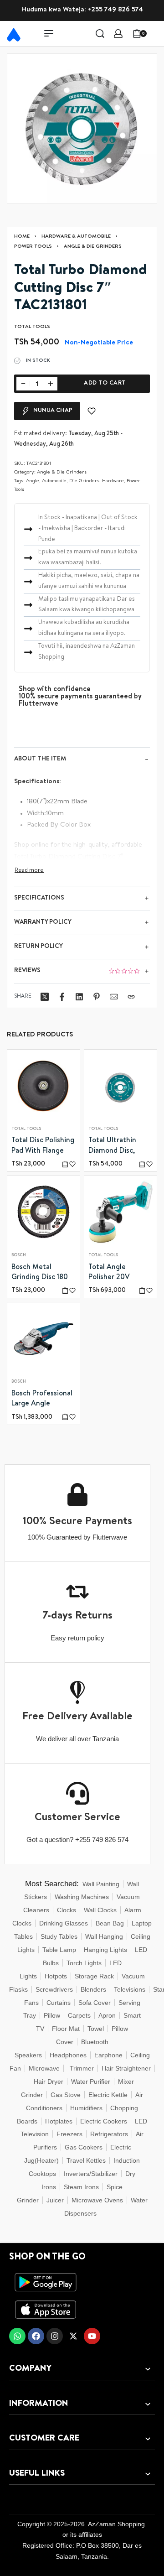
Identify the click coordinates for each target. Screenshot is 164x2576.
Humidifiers (86, 2108)
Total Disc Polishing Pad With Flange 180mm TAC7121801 (43, 1147)
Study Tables (59, 1936)
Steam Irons (81, 2187)
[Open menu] (49, 33)
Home (22, 237)
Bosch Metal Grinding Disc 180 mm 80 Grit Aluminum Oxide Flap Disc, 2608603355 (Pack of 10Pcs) (42, 1274)
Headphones (68, 2055)
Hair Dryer (49, 2082)
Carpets (79, 2015)
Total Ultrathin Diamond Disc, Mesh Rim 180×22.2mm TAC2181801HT (112, 1147)
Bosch (19, 1256)
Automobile (54, 481)
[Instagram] (55, 2336)
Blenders (93, 1989)
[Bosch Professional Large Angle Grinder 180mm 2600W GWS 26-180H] (44, 1339)
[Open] (157, 33)
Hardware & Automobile (76, 237)
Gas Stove (66, 2095)
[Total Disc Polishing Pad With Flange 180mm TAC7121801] (44, 1086)
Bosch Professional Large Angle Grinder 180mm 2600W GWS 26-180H (42, 1400)
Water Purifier (91, 2082)
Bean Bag (110, 1923)
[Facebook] (36, 2336)
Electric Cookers (104, 2121)
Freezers (69, 2134)
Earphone (108, 2055)
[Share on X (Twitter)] (45, 997)
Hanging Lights (105, 1950)
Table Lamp (59, 1950)
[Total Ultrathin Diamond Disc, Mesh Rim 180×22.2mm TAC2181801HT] (120, 1086)
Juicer (55, 2200)
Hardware (113, 481)
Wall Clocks (100, 1910)
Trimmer (82, 2068)
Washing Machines (82, 1897)
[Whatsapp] (17, 2336)
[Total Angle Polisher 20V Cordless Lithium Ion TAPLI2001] (120, 1212)
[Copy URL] (131, 997)
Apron (107, 2015)
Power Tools (33, 247)
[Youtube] (92, 2336)
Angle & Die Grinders (93, 247)
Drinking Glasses (64, 1923)
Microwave (44, 2068)
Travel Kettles (86, 2160)
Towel (96, 2029)
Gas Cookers (84, 2147)
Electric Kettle (108, 2095)
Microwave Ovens (97, 2200)
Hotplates (59, 2121)
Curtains (59, 2003)
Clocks (67, 1910)
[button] (65, 1164)
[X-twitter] (73, 2336)
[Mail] (114, 997)
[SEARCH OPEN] (100, 34)
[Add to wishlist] (92, 411)
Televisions (130, 1989)
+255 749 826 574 (115, 10)
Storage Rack (94, 1976)
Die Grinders (84, 481)
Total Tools (26, 1129)
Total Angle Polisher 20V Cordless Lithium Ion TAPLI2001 (116, 1274)
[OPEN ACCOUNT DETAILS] (118, 34)
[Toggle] (29, 871)
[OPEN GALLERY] (82, 129)
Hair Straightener (126, 2068)
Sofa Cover (95, 2003)
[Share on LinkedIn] (79, 997)
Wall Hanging (104, 1936)
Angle (33, 481)
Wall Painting (101, 1884)
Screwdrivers (54, 1989)
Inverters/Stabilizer (91, 2174)
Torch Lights (84, 1963)
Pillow (52, 2015)
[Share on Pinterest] (97, 997)
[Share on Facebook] (62, 997)
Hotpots (56, 1976)
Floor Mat (66, 2029)
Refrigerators (109, 2134)
